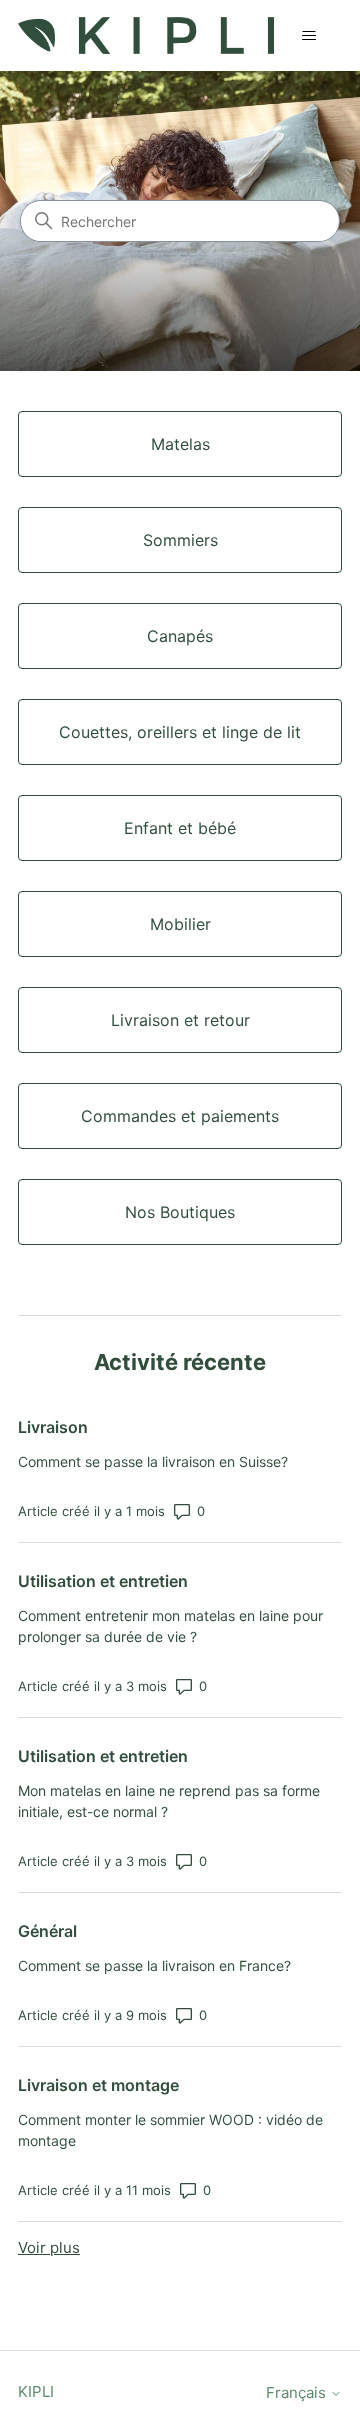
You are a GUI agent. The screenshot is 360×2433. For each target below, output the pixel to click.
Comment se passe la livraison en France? (154, 1965)
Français (298, 2392)
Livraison (53, 1427)
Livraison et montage (98, 2085)
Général (47, 1931)
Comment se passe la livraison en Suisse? (153, 1461)
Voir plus (49, 2247)
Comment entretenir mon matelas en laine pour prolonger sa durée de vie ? (170, 1626)
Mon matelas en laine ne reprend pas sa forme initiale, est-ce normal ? (169, 1801)
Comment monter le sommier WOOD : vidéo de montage (170, 2130)
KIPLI (36, 2391)
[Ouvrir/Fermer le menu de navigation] (309, 36)
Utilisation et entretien (103, 1581)
